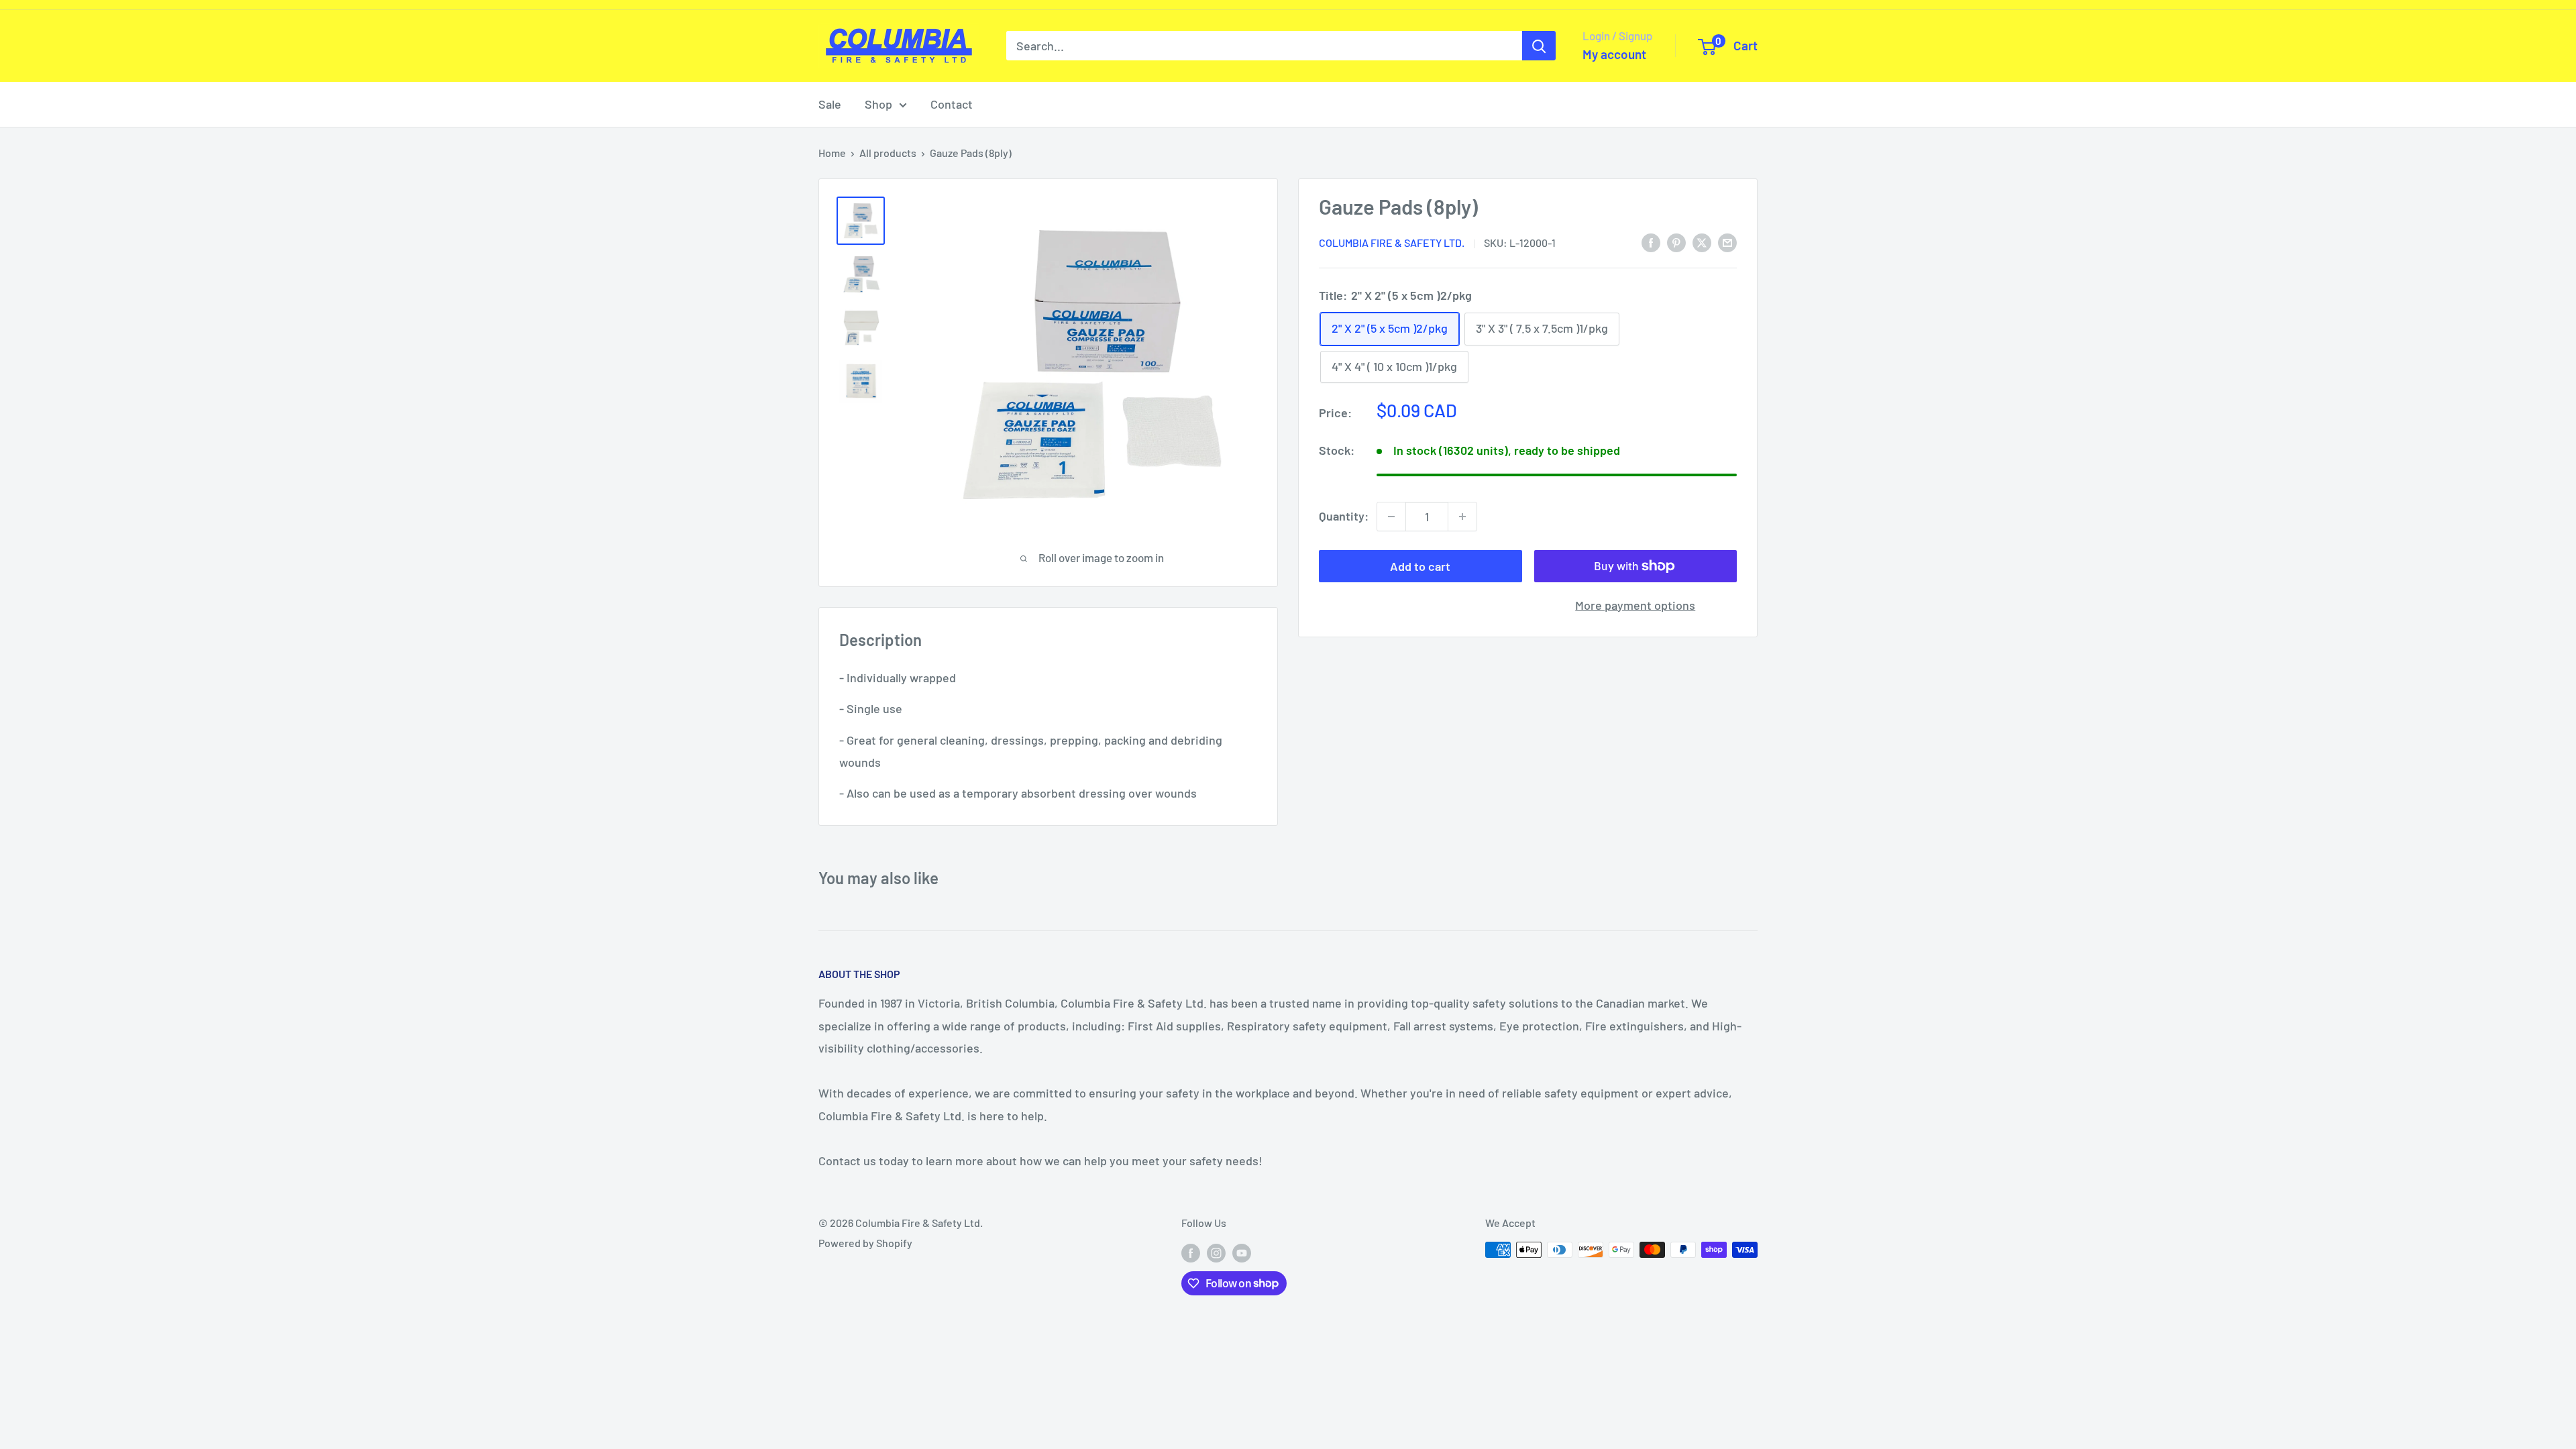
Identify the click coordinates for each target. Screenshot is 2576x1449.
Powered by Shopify (865, 1243)
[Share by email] (1727, 242)
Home (832, 153)
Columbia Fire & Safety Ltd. (1392, 243)
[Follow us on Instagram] (1216, 1252)
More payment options (1635, 605)
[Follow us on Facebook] (1191, 1252)
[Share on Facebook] (1651, 242)
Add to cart (1420, 566)
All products (888, 153)
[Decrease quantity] (1391, 517)
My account (1614, 54)
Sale (830, 104)
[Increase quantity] (1462, 517)
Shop (878, 104)
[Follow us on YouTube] (1242, 1252)
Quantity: (1344, 516)
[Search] (1539, 46)
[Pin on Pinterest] (1676, 242)
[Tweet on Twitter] (1702, 242)
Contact (952, 104)
